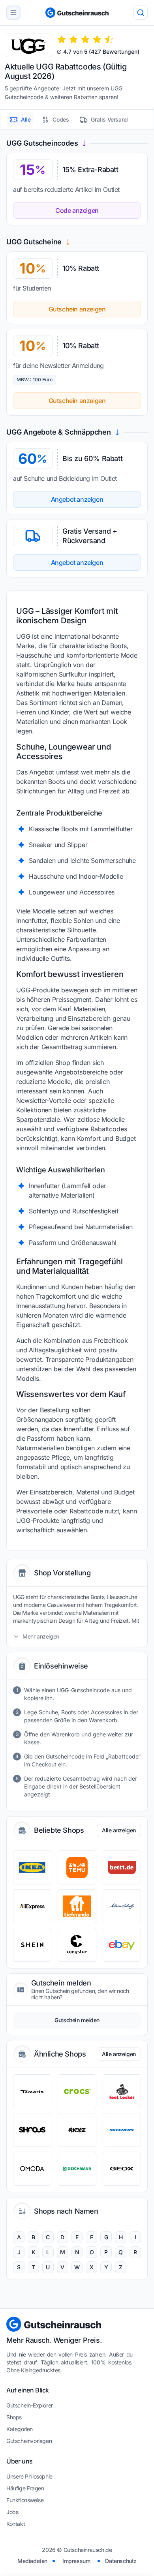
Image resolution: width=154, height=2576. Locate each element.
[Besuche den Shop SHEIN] (32, 1945)
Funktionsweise (25, 2500)
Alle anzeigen (119, 1830)
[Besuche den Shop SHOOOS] (32, 2130)
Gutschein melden (77, 2020)
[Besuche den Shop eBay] (122, 1945)
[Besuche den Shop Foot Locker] (122, 2091)
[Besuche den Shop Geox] (122, 2169)
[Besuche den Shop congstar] (77, 1945)
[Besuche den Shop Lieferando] (77, 1906)
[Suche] (141, 13)
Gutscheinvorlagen (29, 2441)
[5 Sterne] (109, 39)
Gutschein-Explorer (30, 2405)
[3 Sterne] (85, 39)
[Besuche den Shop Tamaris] (32, 2091)
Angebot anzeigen (77, 499)
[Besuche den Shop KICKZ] (77, 2130)
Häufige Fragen (25, 2488)
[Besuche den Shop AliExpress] (32, 1906)
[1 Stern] (62, 39)
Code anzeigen (77, 210)
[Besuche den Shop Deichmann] (77, 2169)
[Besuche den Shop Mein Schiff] (122, 1906)
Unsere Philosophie (29, 2476)
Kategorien (20, 2429)
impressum (76, 2561)
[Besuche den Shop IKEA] (32, 1867)
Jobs (12, 2512)
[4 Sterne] (97, 39)
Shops (14, 2417)
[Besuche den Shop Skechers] (122, 2130)
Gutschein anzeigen (77, 309)
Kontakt (16, 2524)
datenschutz (121, 2561)
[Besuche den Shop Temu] (77, 1867)
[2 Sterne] (73, 39)
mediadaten (32, 2561)
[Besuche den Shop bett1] (122, 1867)
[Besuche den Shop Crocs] (77, 2091)
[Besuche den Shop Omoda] (32, 2169)
